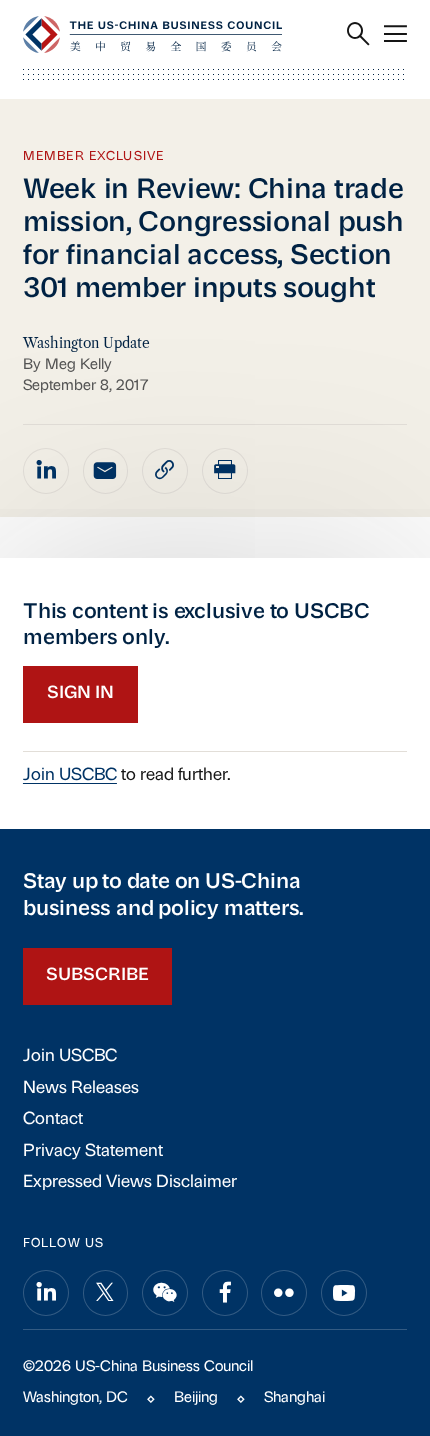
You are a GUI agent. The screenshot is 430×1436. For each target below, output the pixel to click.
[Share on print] (225, 471)
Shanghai (294, 1398)
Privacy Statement (93, 1151)
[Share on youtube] (344, 1293)
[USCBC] (152, 34)
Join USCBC (70, 775)
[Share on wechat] (165, 1293)
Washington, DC (75, 1398)
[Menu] (395, 35)
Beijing (196, 1398)
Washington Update (86, 343)
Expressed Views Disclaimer (130, 1182)
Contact (53, 1119)
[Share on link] (165, 471)
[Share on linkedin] (46, 471)
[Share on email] (106, 471)
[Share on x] (106, 1293)
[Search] (358, 35)
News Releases (81, 1088)
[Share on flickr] (284, 1293)
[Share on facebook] (225, 1293)
